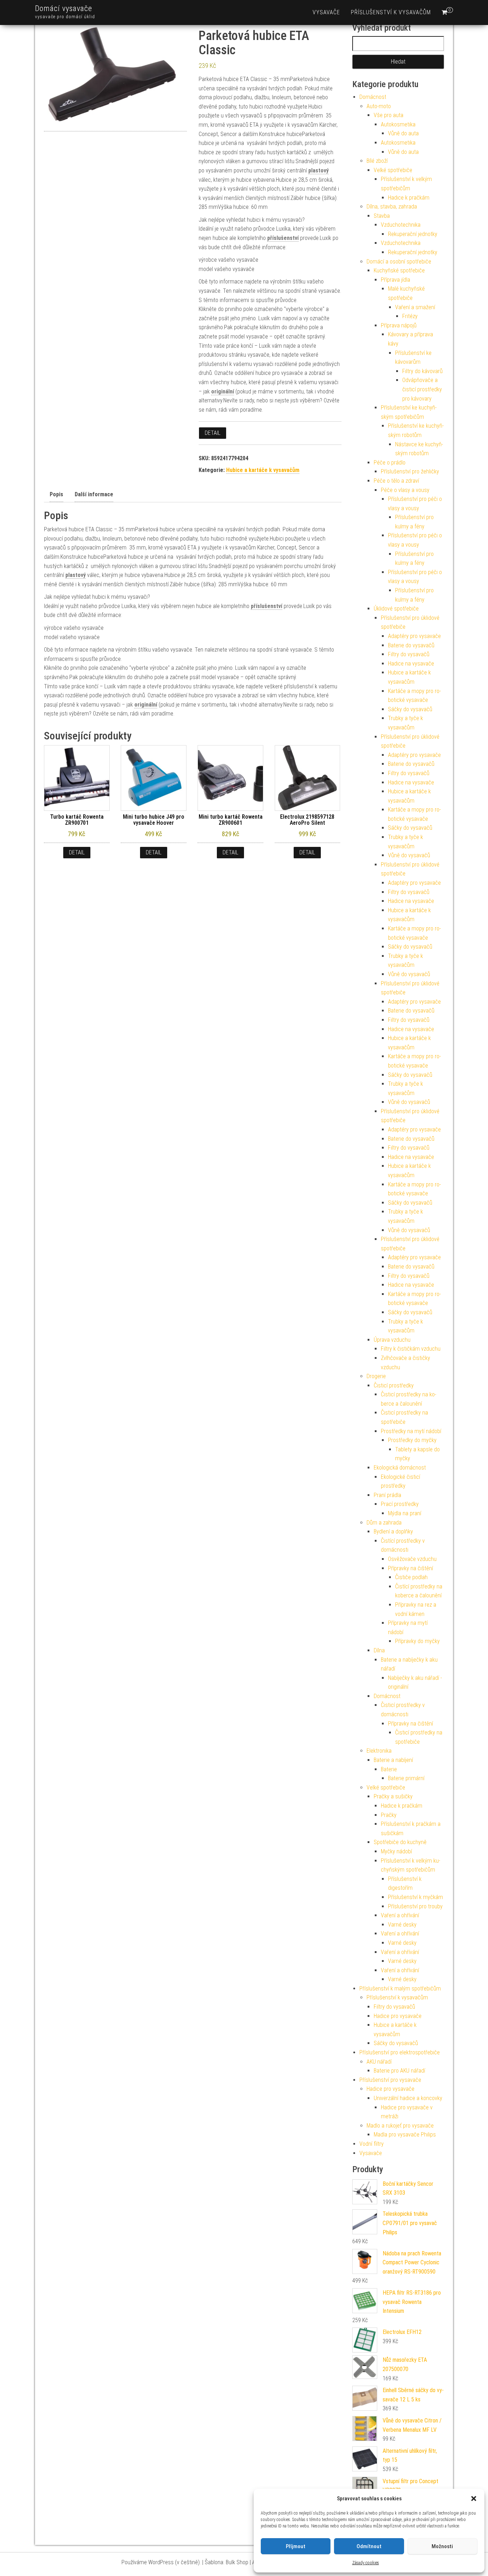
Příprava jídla (395, 280)
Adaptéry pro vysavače (414, 636)
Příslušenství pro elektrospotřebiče (400, 2052)
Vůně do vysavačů (409, 855)
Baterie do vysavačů (411, 645)
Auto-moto (379, 106)
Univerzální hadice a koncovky (408, 2098)
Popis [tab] (56, 494)
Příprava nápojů (399, 325)
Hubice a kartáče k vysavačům (263, 470)
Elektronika (379, 1751)
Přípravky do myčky (417, 1641)
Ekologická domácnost (400, 1468)
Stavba (382, 216)
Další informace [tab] (94, 494)
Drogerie (376, 1376)
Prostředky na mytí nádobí (411, 1431)
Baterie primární (406, 1778)
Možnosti (442, 2546)
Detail (213, 433)
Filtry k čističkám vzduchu (411, 1349)
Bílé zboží (377, 161)
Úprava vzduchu (392, 1340)
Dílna (379, 1650)
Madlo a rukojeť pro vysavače (400, 2126)
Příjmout (296, 2546)
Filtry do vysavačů (409, 654)
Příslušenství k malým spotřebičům (400, 1989)
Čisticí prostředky (394, 1385)
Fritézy (410, 316)
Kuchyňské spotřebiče (399, 270)
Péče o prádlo (390, 463)
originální (223, 391)
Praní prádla (387, 1495)
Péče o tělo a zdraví (396, 481)
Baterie (389, 1769)
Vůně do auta (403, 133)
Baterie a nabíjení (393, 1760)
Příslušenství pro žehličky (410, 471)
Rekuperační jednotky (413, 234)
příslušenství (283, 238)
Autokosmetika (398, 124)
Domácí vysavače (64, 8)
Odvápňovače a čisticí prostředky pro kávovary (422, 389)
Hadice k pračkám (409, 198)
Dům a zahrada (384, 1523)
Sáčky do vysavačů (410, 709)
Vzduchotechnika (401, 225)
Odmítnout (369, 2546)
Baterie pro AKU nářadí (399, 2071)
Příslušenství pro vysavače (390, 2080)
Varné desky (402, 1925)
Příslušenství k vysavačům (391, 12)
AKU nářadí (379, 2062)
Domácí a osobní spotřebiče (399, 262)
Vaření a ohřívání (400, 1915)
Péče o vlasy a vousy (405, 490)
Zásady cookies (366, 2563)
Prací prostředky (400, 1504)
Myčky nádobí (396, 1851)
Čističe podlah (411, 1577)
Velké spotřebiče (393, 170)
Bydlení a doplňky (393, 1531)
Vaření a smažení (415, 307)
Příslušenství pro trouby (415, 1906)
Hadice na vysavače (411, 664)
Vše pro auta (389, 115)
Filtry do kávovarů (422, 371)
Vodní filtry (372, 2144)
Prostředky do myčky (412, 1440)
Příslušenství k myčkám (415, 1897)
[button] (474, 2499)
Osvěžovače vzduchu (412, 1559)
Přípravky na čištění (410, 1568)
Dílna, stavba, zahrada (392, 207)
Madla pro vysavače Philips (405, 2135)
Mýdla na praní (405, 1513)
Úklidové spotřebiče (396, 609)
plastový (318, 170)
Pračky (389, 1815)
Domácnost (373, 97)
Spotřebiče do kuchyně (400, 1842)
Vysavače (326, 12)
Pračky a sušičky (393, 1796)
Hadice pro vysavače (398, 2016)
